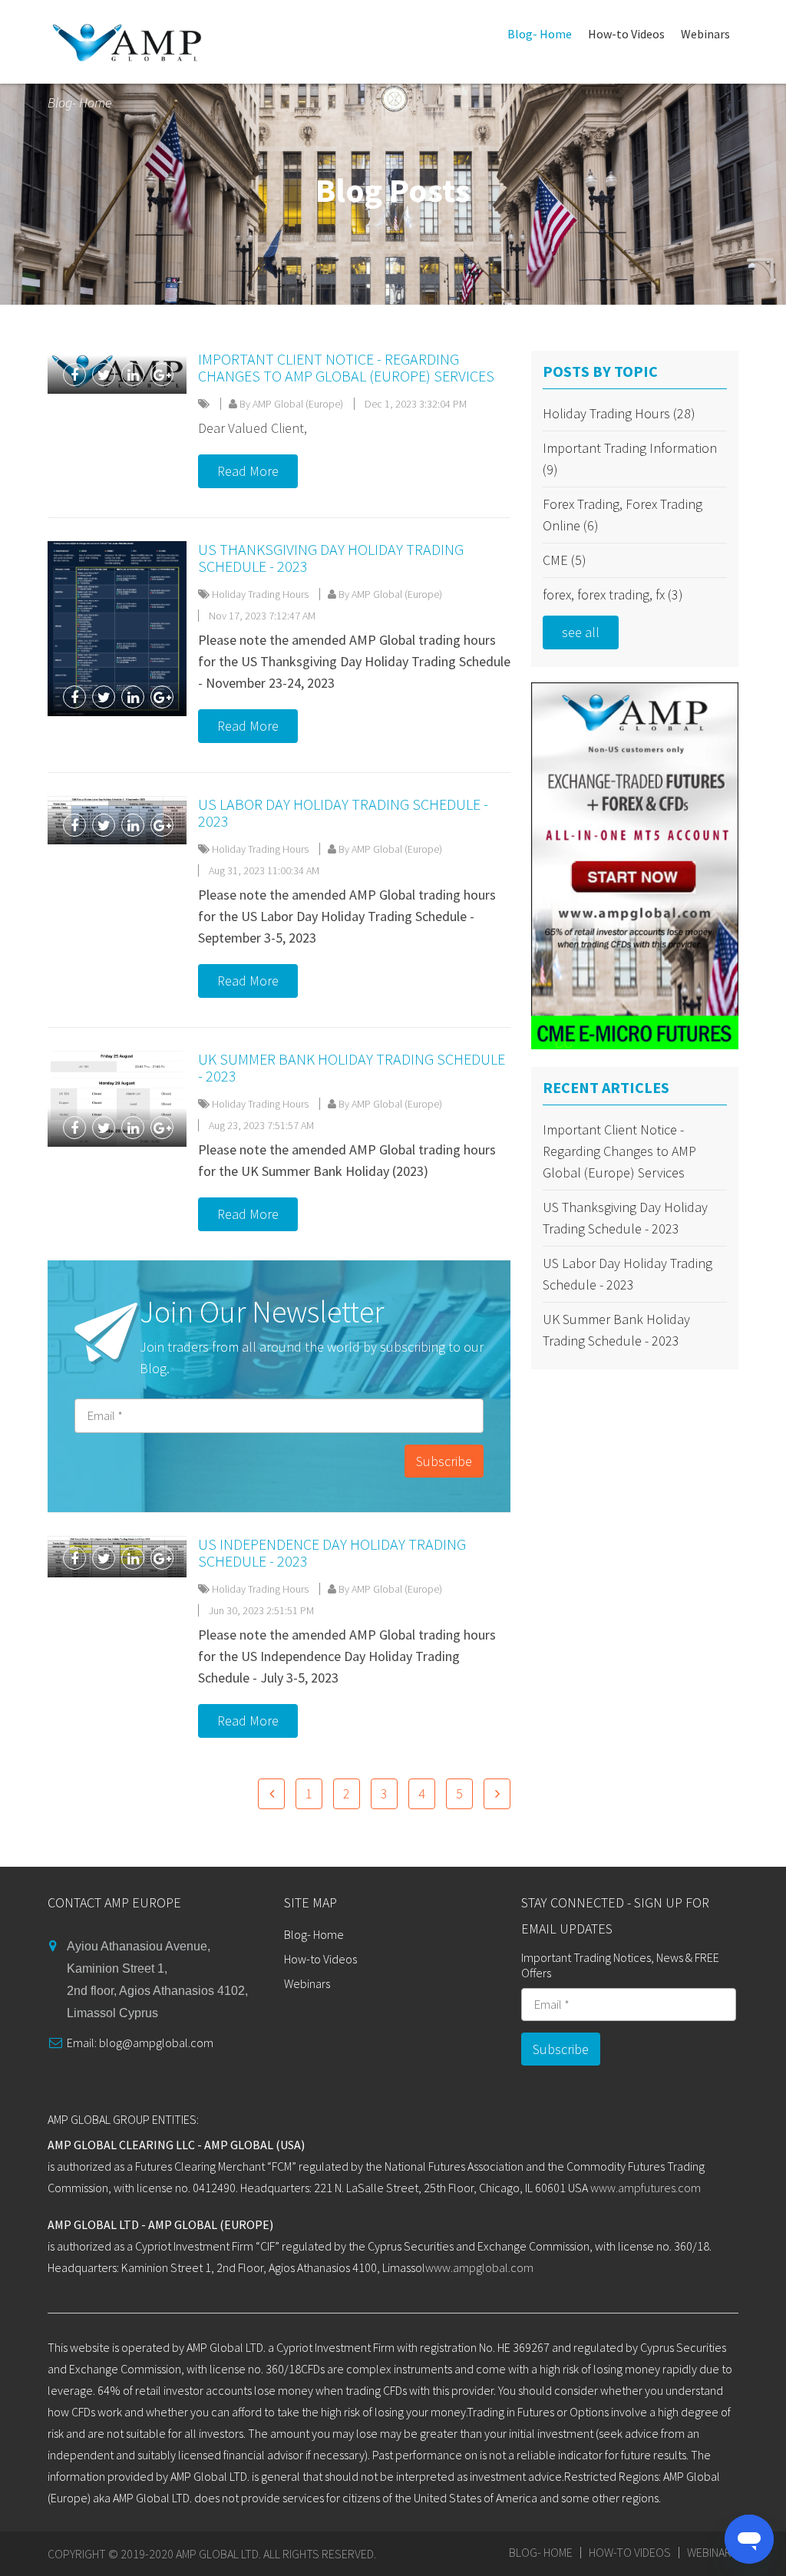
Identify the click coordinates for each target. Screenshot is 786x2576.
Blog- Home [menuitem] (540, 34)
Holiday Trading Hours (260, 594)
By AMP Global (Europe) (290, 404)
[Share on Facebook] (74, 375)
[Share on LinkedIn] (133, 375)
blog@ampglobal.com (156, 2043)
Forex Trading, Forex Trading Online (623, 515)
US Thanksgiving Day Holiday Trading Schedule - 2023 (331, 558)
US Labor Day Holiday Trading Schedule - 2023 (343, 812)
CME (565, 560)
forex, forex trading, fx (613, 594)
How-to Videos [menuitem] (626, 34)
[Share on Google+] (162, 375)
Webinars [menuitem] (705, 34)
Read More (248, 471)
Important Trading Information (630, 459)
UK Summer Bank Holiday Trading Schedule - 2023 (352, 1067)
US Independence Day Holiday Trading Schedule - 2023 (332, 1552)
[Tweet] (104, 375)
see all (581, 632)
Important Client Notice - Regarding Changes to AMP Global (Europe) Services (346, 367)
